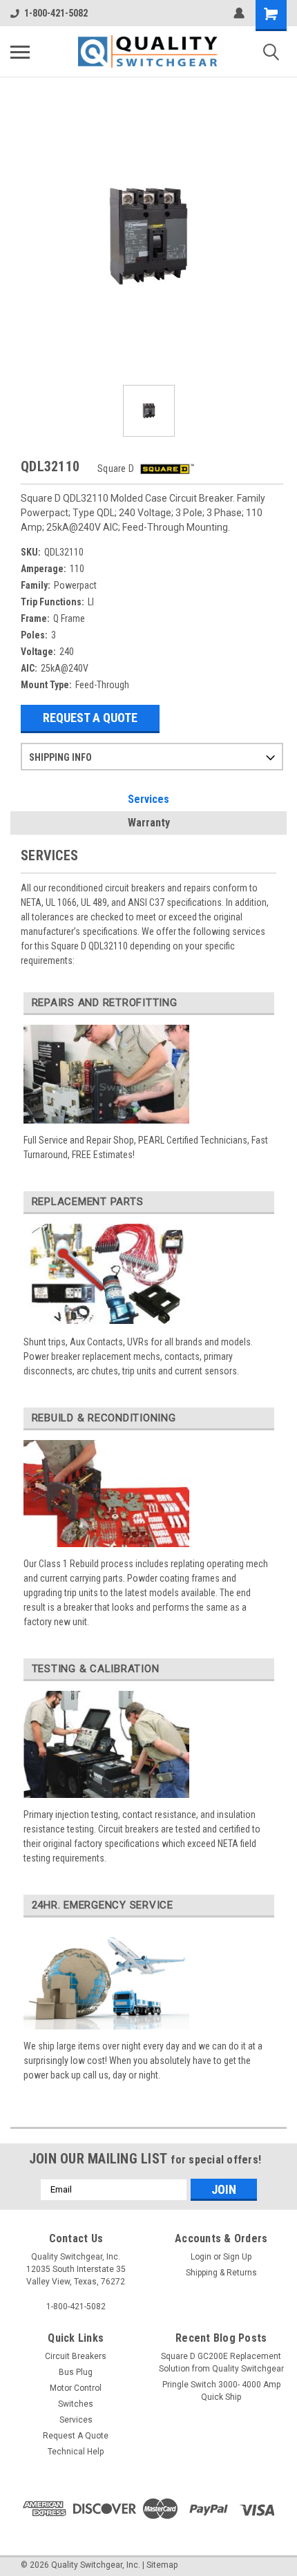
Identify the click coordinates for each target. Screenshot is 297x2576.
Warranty (149, 823)
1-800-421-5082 (56, 13)
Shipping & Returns (221, 2273)
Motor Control (76, 2388)
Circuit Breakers (76, 2356)
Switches (76, 2404)
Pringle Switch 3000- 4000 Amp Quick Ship (221, 2391)
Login (201, 2257)
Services (148, 799)
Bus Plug (76, 2372)
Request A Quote (90, 718)
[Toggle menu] (20, 52)
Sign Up (237, 2257)
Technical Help (76, 2452)
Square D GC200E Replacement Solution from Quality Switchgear (221, 2362)
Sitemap (162, 2565)
